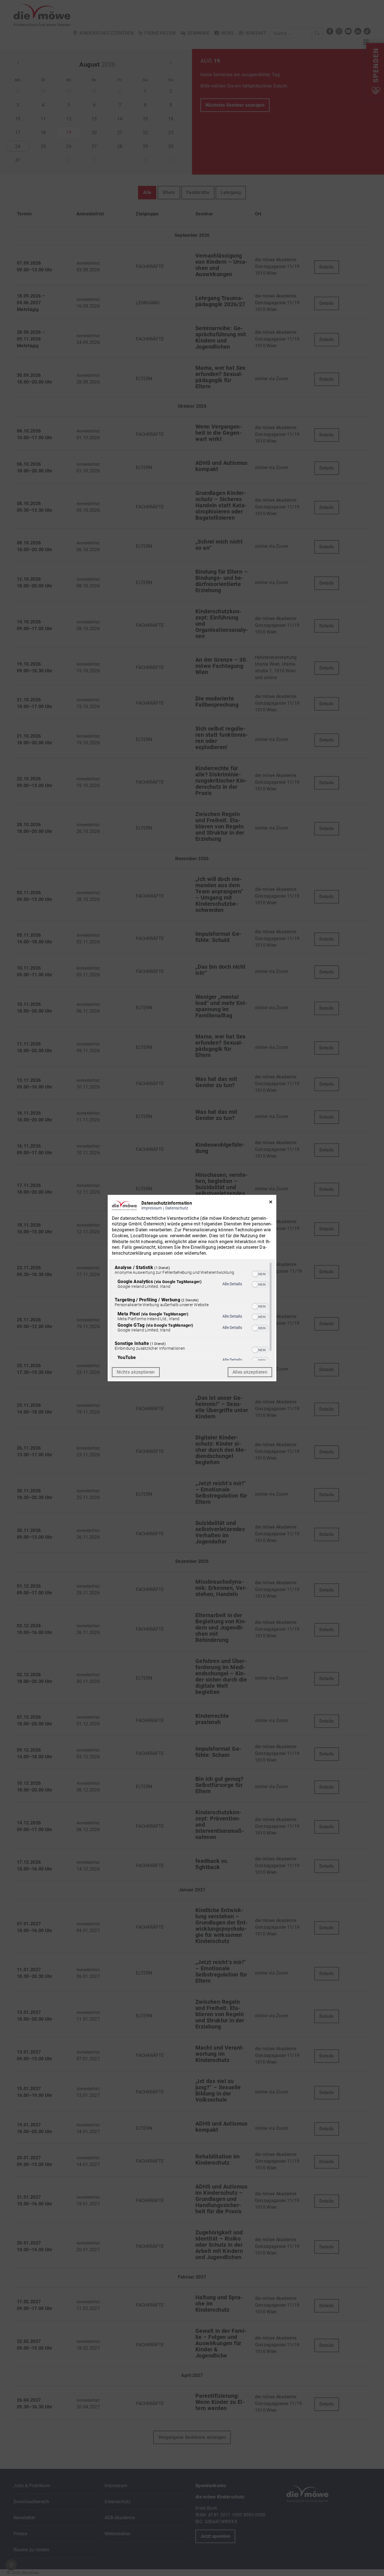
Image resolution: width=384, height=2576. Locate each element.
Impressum (152, 1208)
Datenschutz (177, 1208)
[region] (192, 1311)
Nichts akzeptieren (136, 1372)
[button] (255, 1274)
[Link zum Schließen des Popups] (271, 1203)
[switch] (260, 1274)
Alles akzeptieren (250, 1372)
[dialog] (192, 1288)
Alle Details (232, 1284)
